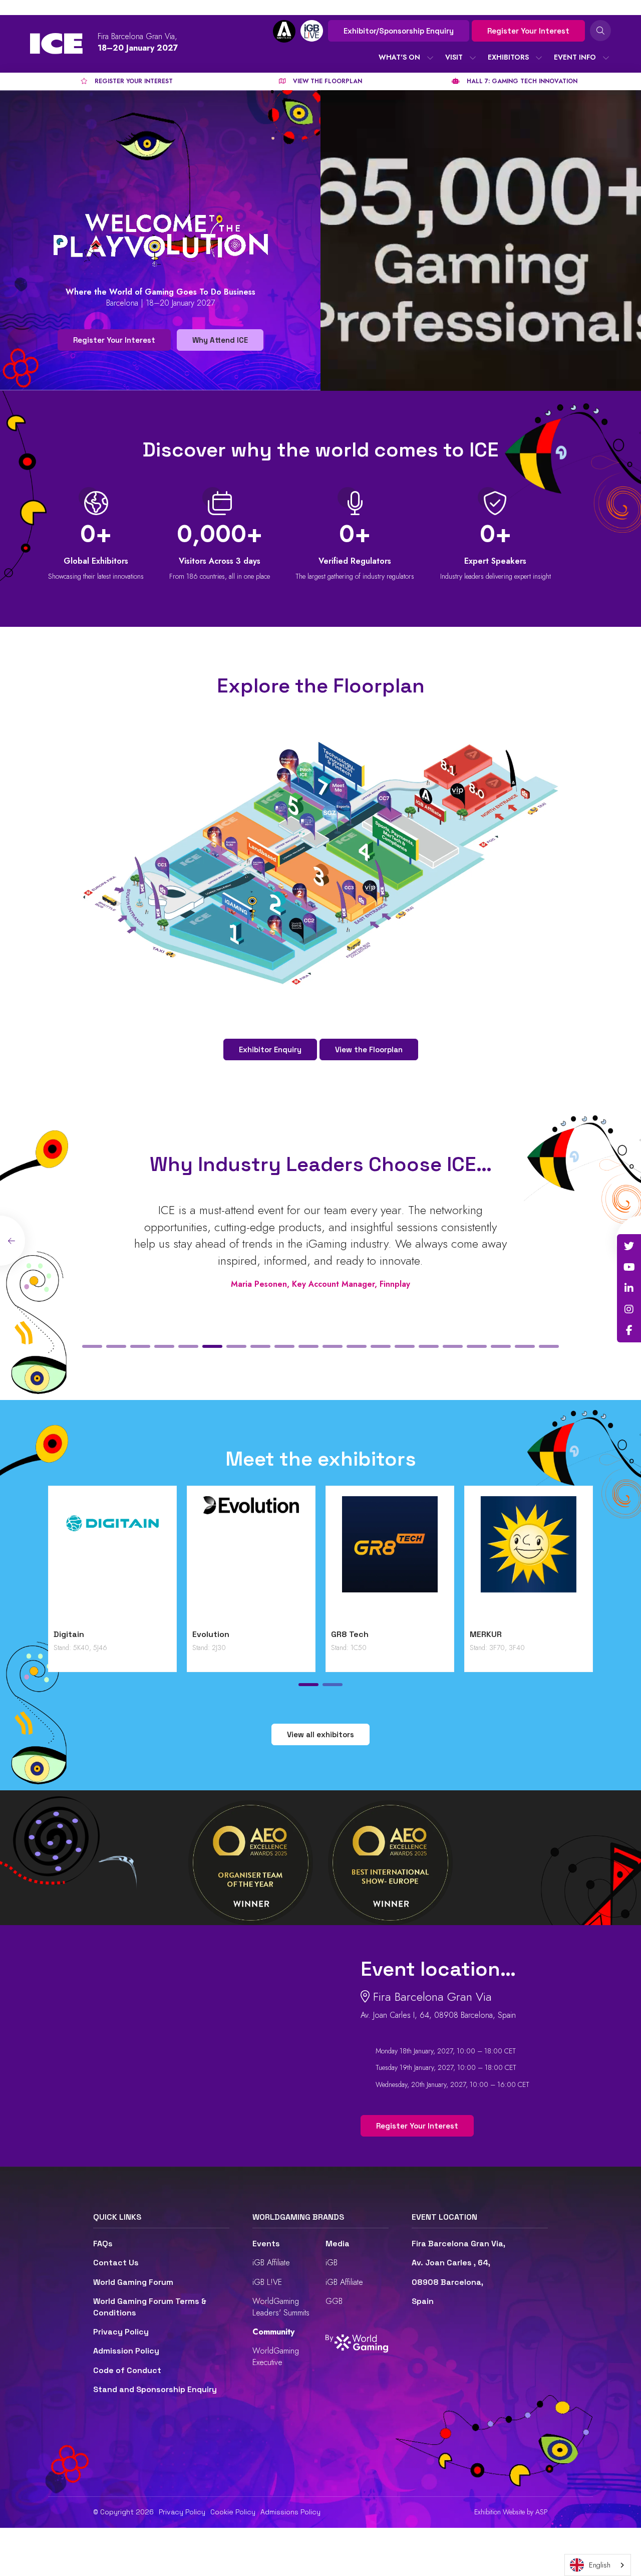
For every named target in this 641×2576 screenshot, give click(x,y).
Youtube (629, 1267)
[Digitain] (112, 1560)
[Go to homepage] (56, 44)
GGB (334, 2301)
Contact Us (116, 2263)
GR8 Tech (350, 1634)
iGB (332, 2263)
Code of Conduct (127, 2370)
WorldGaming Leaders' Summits (281, 2307)
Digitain (69, 1634)
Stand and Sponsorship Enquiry (155, 2389)
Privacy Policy (121, 2332)
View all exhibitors (320, 1734)
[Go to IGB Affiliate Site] (284, 31)
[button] (92, 1346)
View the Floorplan (369, 1049)
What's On (399, 57)
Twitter (629, 1246)
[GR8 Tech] (390, 1560)
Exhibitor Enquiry (270, 1049)
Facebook (629, 1330)
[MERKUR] (529, 1560)
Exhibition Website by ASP (511, 2512)
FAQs (103, 2244)
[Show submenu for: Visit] (473, 58)
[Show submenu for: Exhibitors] (539, 58)
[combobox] (598, 2565)
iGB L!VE (267, 2282)
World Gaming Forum (133, 2282)
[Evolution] (251, 1560)
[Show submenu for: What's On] (430, 58)
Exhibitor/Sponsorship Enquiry (399, 31)
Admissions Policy (290, 2512)
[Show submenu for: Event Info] (606, 58)
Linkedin (629, 1288)
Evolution (211, 1634)
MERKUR (486, 1634)
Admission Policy (126, 2351)
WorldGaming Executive (276, 2356)
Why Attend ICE (220, 340)
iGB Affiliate (271, 2263)
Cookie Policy (233, 2512)
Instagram (629, 1309)
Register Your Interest (528, 31)
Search (600, 31)
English (600, 2565)
